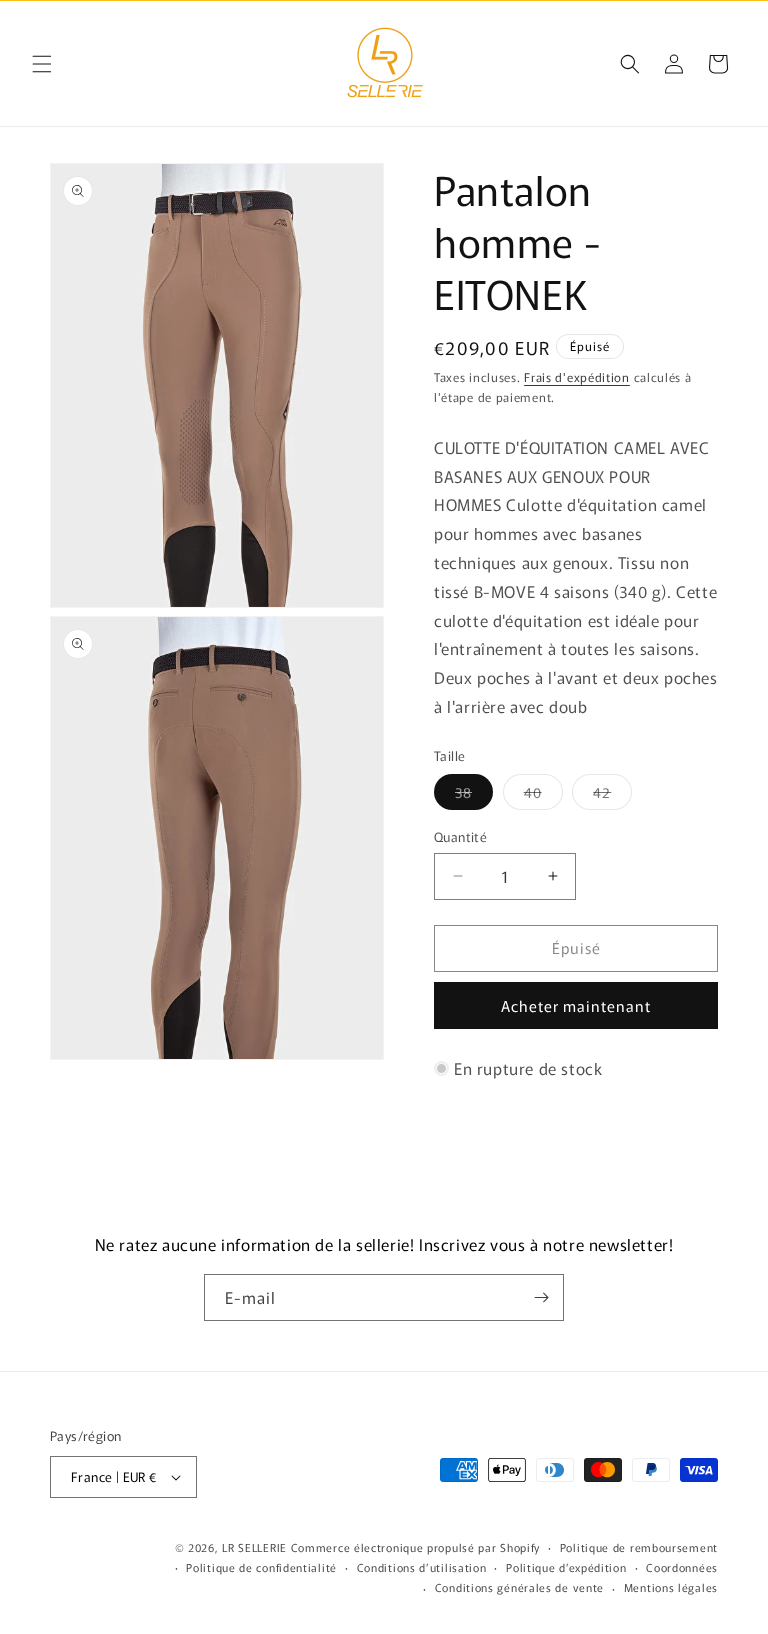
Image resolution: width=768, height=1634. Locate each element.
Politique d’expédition (566, 1567)
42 (612, 795)
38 (474, 795)
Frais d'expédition (577, 376)
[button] (42, 64)
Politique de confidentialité (261, 1567)
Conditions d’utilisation (422, 1567)
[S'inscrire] (541, 1297)
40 (543, 795)
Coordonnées (682, 1567)
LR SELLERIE (254, 1547)
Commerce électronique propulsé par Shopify (415, 1547)
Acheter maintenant (576, 1005)
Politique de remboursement (639, 1547)
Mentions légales (671, 1587)
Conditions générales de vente (519, 1587)
